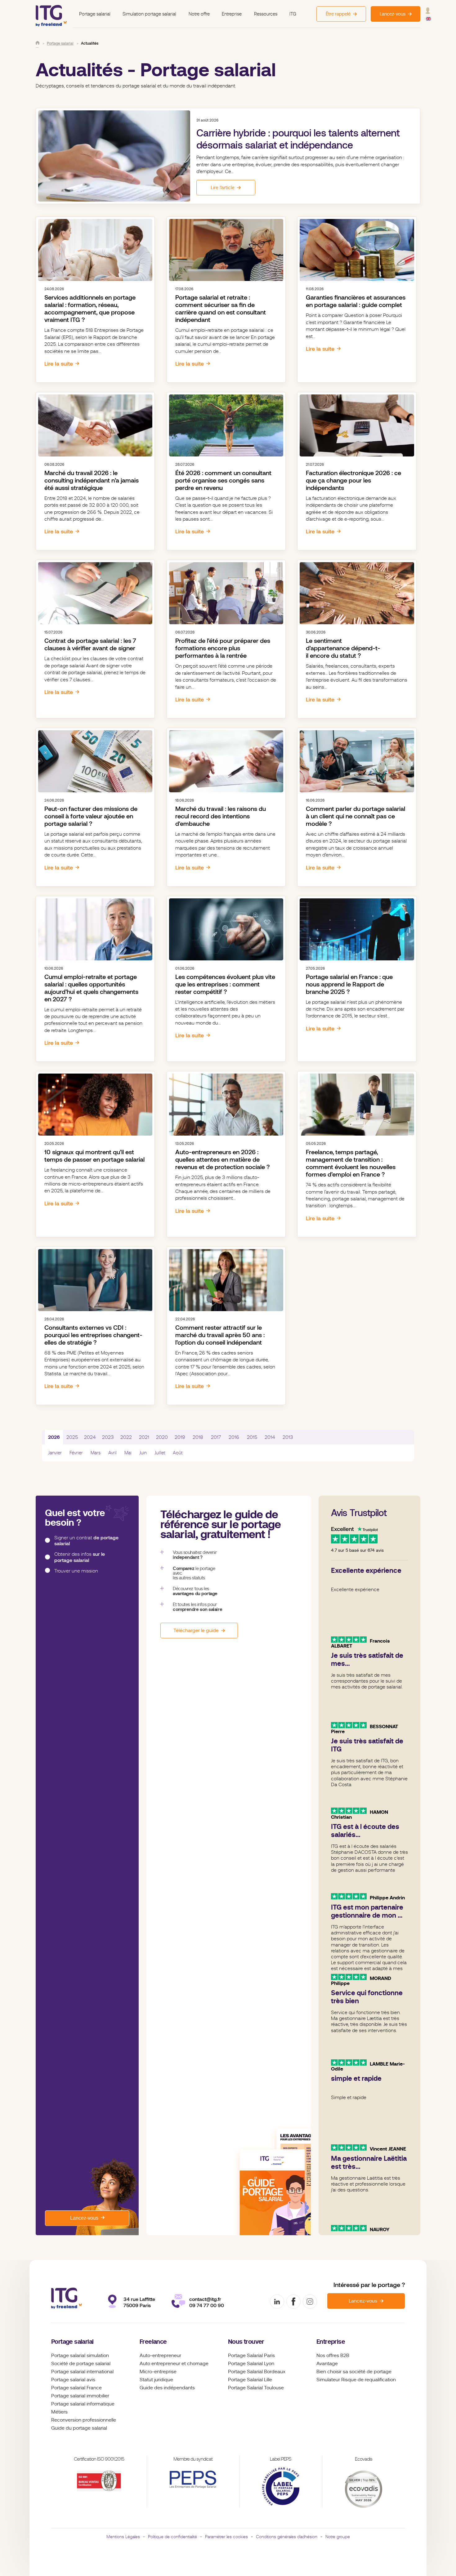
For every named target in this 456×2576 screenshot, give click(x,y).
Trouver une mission (76, 1571)
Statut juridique (156, 2380)
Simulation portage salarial (149, 14)
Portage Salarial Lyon (251, 2364)
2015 (252, 1437)
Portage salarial (95, 14)
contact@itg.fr (205, 2299)
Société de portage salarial (81, 2364)
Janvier (55, 1453)
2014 (270, 1437)
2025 (72, 1437)
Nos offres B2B (333, 2356)
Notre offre (199, 14)
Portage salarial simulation (80, 2356)
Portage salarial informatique (83, 2404)
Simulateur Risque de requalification (356, 2380)
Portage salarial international (82, 2372)
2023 (108, 1437)
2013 (288, 1437)
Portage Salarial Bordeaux (257, 2372)
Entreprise (232, 14)
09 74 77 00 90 (207, 2305)
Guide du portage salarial (79, 2428)
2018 (198, 1437)
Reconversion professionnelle (84, 2420)
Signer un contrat (86, 1541)
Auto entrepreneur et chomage (174, 2364)
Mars (96, 1453)
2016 (234, 1437)
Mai (128, 1453)
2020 (162, 1437)
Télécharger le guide (196, 1631)
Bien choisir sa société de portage (354, 2372)
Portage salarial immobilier (80, 2396)
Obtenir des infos (80, 1557)
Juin (143, 1453)
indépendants (179, 2388)
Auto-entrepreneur (160, 2356)
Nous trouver (246, 2342)
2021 (144, 1437)
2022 (126, 1437)
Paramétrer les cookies (226, 2537)
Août (178, 1453)
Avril (112, 1453)
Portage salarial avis (73, 2380)
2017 (216, 1437)
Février (76, 1453)
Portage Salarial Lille (250, 2380)
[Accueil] (38, 43)
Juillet (160, 1453)
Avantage (327, 2364)
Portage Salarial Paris (251, 2356)
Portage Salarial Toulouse (256, 2388)
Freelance (153, 2342)
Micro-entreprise (158, 2372)
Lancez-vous (84, 2218)
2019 (180, 1437)
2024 (90, 1437)
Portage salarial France (76, 2388)
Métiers (59, 2412)
